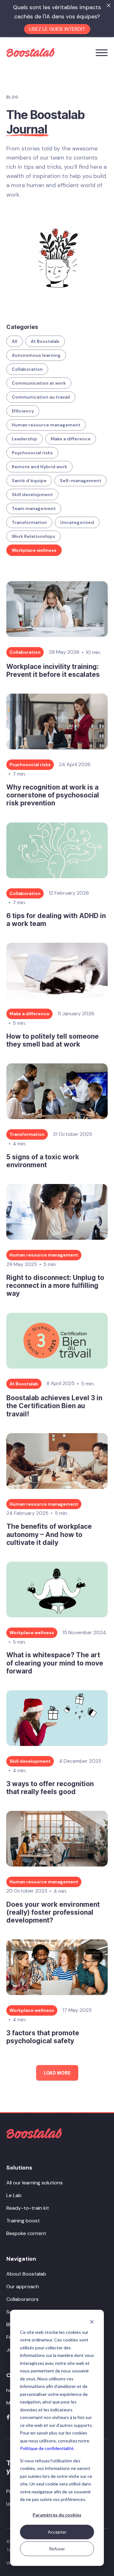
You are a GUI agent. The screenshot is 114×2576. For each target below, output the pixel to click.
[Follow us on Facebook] (8, 2417)
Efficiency (23, 411)
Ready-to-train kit (28, 2208)
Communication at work (39, 383)
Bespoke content (26, 2233)
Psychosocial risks (32, 453)
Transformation (29, 522)
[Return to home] (34, 2133)
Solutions (19, 2168)
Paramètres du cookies (57, 2515)
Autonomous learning (36, 355)
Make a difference (71, 439)
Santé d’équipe (29, 481)
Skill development (32, 494)
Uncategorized (77, 522)
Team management (34, 508)
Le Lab (14, 2195)
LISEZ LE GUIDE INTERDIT (57, 29)
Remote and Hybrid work (39, 467)
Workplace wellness (34, 550)
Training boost (23, 2221)
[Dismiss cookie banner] (92, 2322)
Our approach (23, 2286)
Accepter (57, 2532)
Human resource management (46, 425)
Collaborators (22, 2299)
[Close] (109, 5)
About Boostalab (26, 2274)
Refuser (57, 2549)
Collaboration (27, 369)
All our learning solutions (35, 2183)
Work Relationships (33, 536)
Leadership (25, 439)
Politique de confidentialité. (47, 2448)
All (15, 341)
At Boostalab (45, 341)
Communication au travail (41, 397)
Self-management (81, 481)
